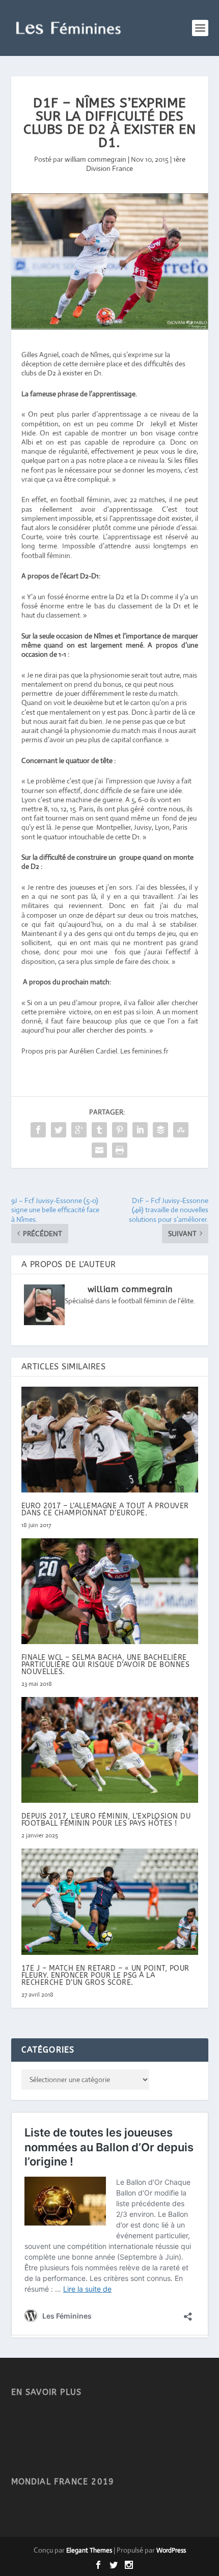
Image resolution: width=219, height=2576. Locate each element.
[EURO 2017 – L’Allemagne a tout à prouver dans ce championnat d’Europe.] (110, 1440)
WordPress (171, 2550)
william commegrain (95, 159)
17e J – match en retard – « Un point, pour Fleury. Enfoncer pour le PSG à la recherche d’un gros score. (105, 1975)
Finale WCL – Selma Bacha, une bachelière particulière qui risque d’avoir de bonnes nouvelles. (106, 1665)
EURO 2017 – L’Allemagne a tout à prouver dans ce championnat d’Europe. (105, 1510)
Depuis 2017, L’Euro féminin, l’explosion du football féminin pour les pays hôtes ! (106, 1820)
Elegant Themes (89, 2550)
